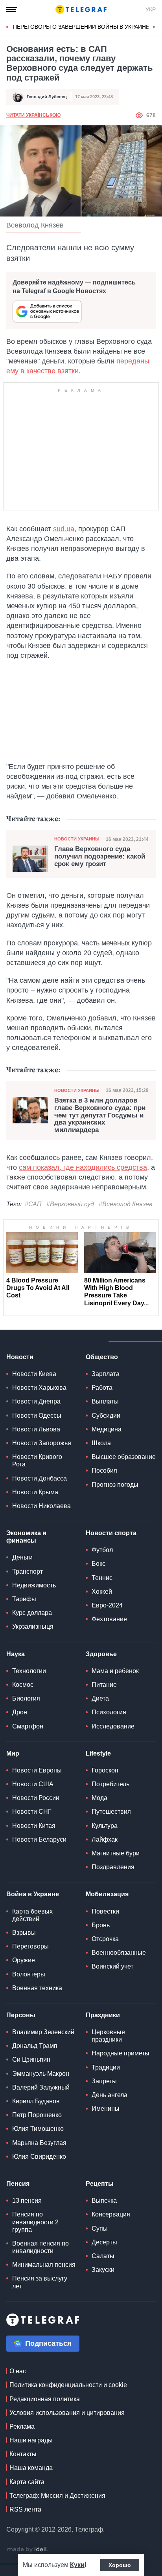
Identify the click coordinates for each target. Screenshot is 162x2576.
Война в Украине (33, 1894)
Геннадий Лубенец (47, 97)
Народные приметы (121, 2053)
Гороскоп (105, 1770)
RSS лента (25, 2509)
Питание (104, 1685)
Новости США (33, 1784)
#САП (33, 1204)
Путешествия (111, 1812)
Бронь (101, 1925)
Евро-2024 (107, 1605)
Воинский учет (112, 1966)
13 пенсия (27, 2201)
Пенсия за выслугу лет (40, 2282)
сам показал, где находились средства (83, 1167)
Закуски (103, 2270)
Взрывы (24, 1933)
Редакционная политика (45, 2399)
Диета (100, 1698)
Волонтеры (29, 1974)
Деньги (22, 1557)
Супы (100, 2228)
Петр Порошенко (37, 2115)
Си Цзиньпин (31, 2060)
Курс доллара (32, 1613)
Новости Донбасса (40, 1478)
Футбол (102, 1550)
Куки (77, 2565)
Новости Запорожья (42, 1443)
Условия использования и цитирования (67, 2413)
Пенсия (18, 2184)
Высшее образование (124, 1457)
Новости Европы (37, 1770)
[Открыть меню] (12, 9)
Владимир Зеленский (43, 2032)
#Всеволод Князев (125, 1204)
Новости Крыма (35, 1492)
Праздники (103, 2015)
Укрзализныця (33, 1627)
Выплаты (105, 1401)
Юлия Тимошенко (38, 2129)
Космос (23, 1685)
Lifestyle (98, 1753)
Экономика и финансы (26, 1537)
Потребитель (110, 1784)
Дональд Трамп (35, 2046)
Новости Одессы (37, 1416)
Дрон (20, 1712)
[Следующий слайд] (154, 27)
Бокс (98, 1564)
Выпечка (104, 2201)
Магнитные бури (116, 1853)
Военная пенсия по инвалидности (40, 2247)
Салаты (103, 2256)
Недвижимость (34, 1585)
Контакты (23, 2454)
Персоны (21, 2015)
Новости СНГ (32, 1812)
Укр (151, 9)
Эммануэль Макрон (41, 2074)
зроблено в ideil (28, 2550)
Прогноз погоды (115, 1485)
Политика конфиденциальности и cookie (68, 2385)
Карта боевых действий (32, 1915)
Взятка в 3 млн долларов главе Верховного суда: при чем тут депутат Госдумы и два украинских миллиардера (100, 1115)
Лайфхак (105, 1839)
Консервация (111, 2214)
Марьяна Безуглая (39, 2143)
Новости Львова (36, 1429)
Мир (13, 1753)
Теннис (102, 1578)
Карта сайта (27, 2482)
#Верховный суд (70, 1204)
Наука (16, 1654)
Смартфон (28, 1726)
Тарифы (24, 1599)
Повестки (105, 1911)
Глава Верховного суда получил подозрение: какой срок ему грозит (100, 856)
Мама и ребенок (115, 1671)
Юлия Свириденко (39, 2157)
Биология (26, 1698)
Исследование (113, 1726)
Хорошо (120, 2565)
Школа (101, 1443)
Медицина (107, 1429)
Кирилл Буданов (36, 2101)
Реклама (22, 2426)
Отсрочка (105, 1939)
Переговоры (30, 1946)
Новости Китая (34, 1826)
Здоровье (101, 1654)
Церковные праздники (108, 2036)
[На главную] (81, 9)
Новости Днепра (36, 1401)
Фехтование (109, 1619)
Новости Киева (34, 1374)
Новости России (36, 1798)
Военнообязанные (119, 1953)
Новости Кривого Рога (37, 1460)
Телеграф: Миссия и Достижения (57, 2496)
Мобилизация (107, 1894)
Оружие (24, 1960)
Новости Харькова (39, 1388)
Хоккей (102, 1592)
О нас (18, 2371)
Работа (102, 1388)
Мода (99, 1798)
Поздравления (113, 1867)
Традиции (106, 2067)
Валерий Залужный (41, 2087)
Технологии (29, 1671)
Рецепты (100, 2184)
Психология (109, 1712)
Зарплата (106, 1374)
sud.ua (64, 529)
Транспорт (28, 1571)
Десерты (104, 2242)
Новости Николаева (41, 1506)
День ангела (110, 2095)
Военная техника (37, 1988)
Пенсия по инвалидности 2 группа (35, 2222)
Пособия (104, 1471)
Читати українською (33, 115)
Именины (106, 2109)
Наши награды (31, 2440)
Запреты (104, 2081)
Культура (105, 1826)
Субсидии (106, 1416)
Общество (102, 1357)
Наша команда (31, 2468)
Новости (20, 1357)
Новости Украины (77, 839)
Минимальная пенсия (44, 2265)
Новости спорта (111, 1533)
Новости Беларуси (39, 1839)
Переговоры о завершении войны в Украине (81, 27)
